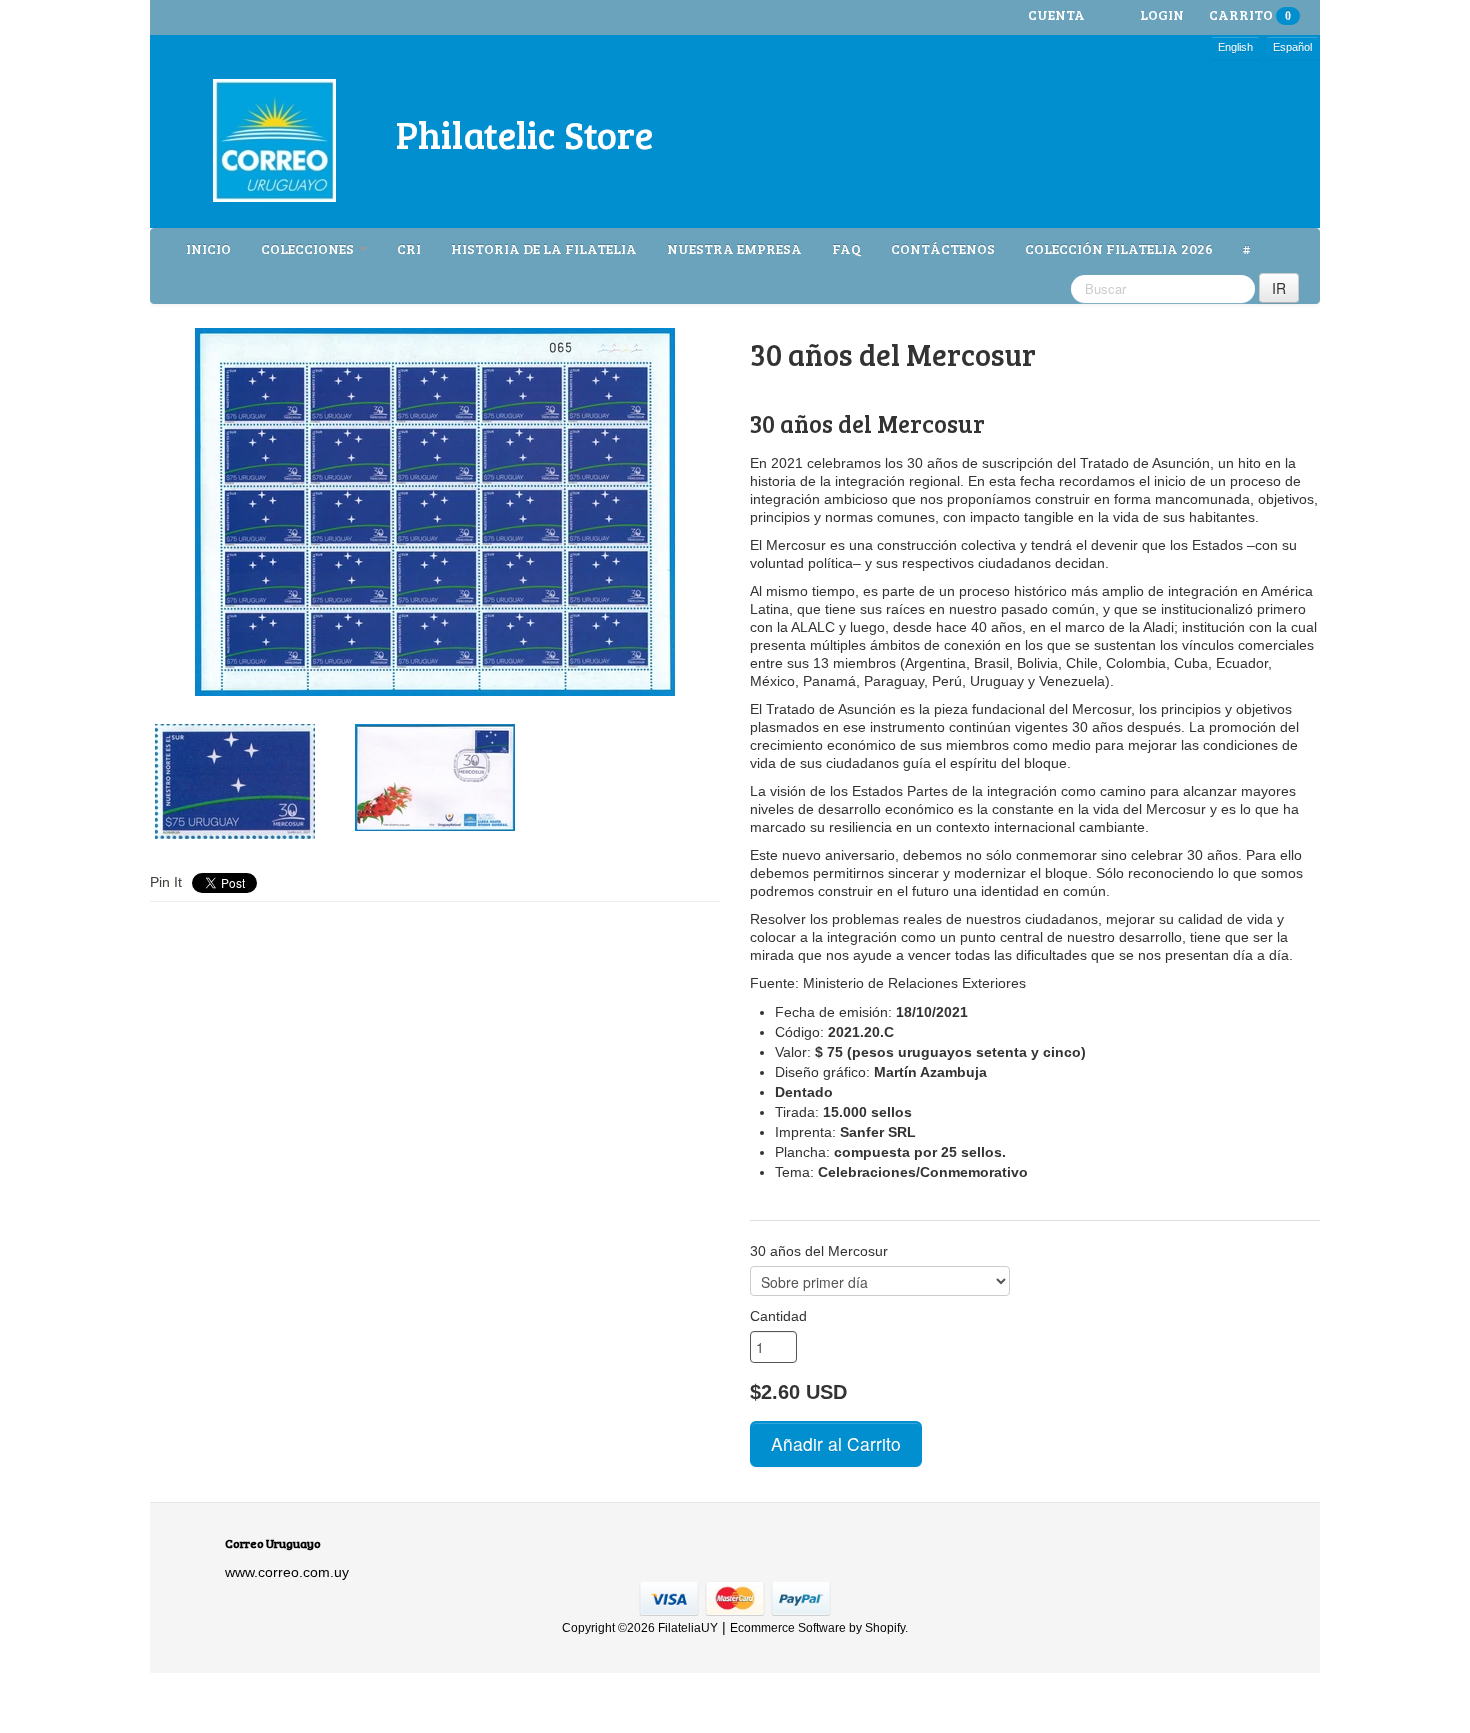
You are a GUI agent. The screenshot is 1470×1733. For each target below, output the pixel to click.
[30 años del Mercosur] (435, 512)
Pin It (166, 882)
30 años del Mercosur (819, 1251)
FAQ (846, 248)
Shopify (885, 1628)
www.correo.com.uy (287, 1572)
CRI (409, 248)
